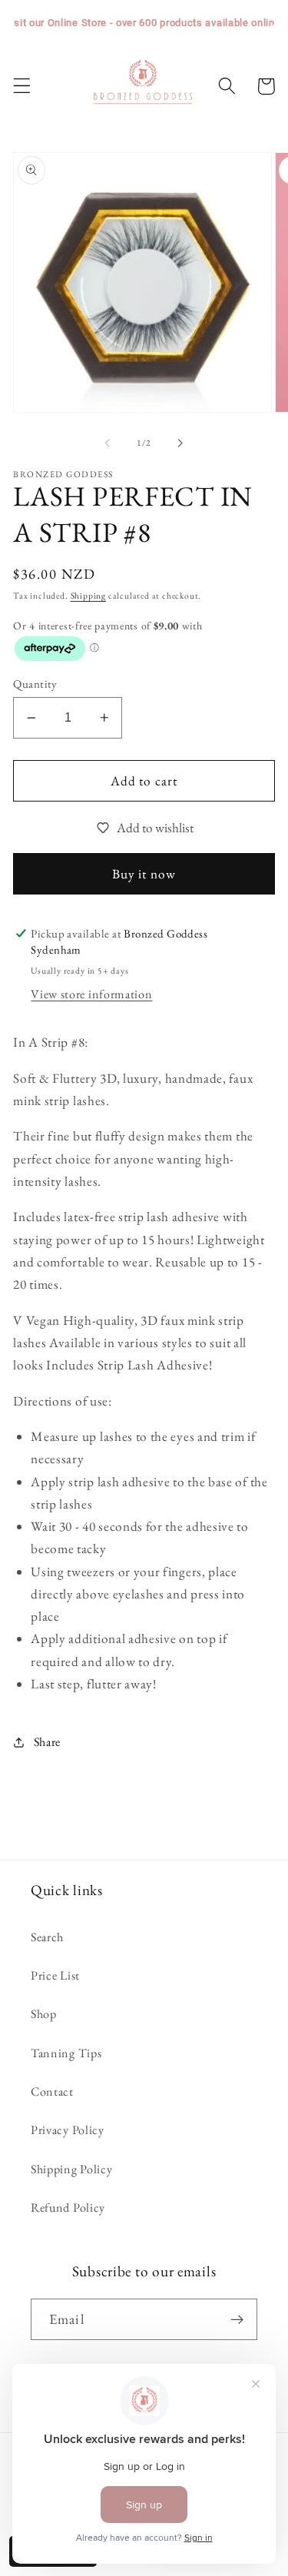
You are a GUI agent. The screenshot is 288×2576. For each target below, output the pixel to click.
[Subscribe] (237, 2319)
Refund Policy (68, 2208)
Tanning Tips (66, 2053)
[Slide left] (108, 443)
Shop (44, 2014)
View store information (91, 994)
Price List (55, 1975)
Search (47, 1937)
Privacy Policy (68, 2130)
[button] (22, 86)
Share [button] (47, 1742)
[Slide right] (180, 443)
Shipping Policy (71, 2169)
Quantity (35, 684)
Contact (52, 2091)
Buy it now (144, 874)
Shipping (88, 595)
